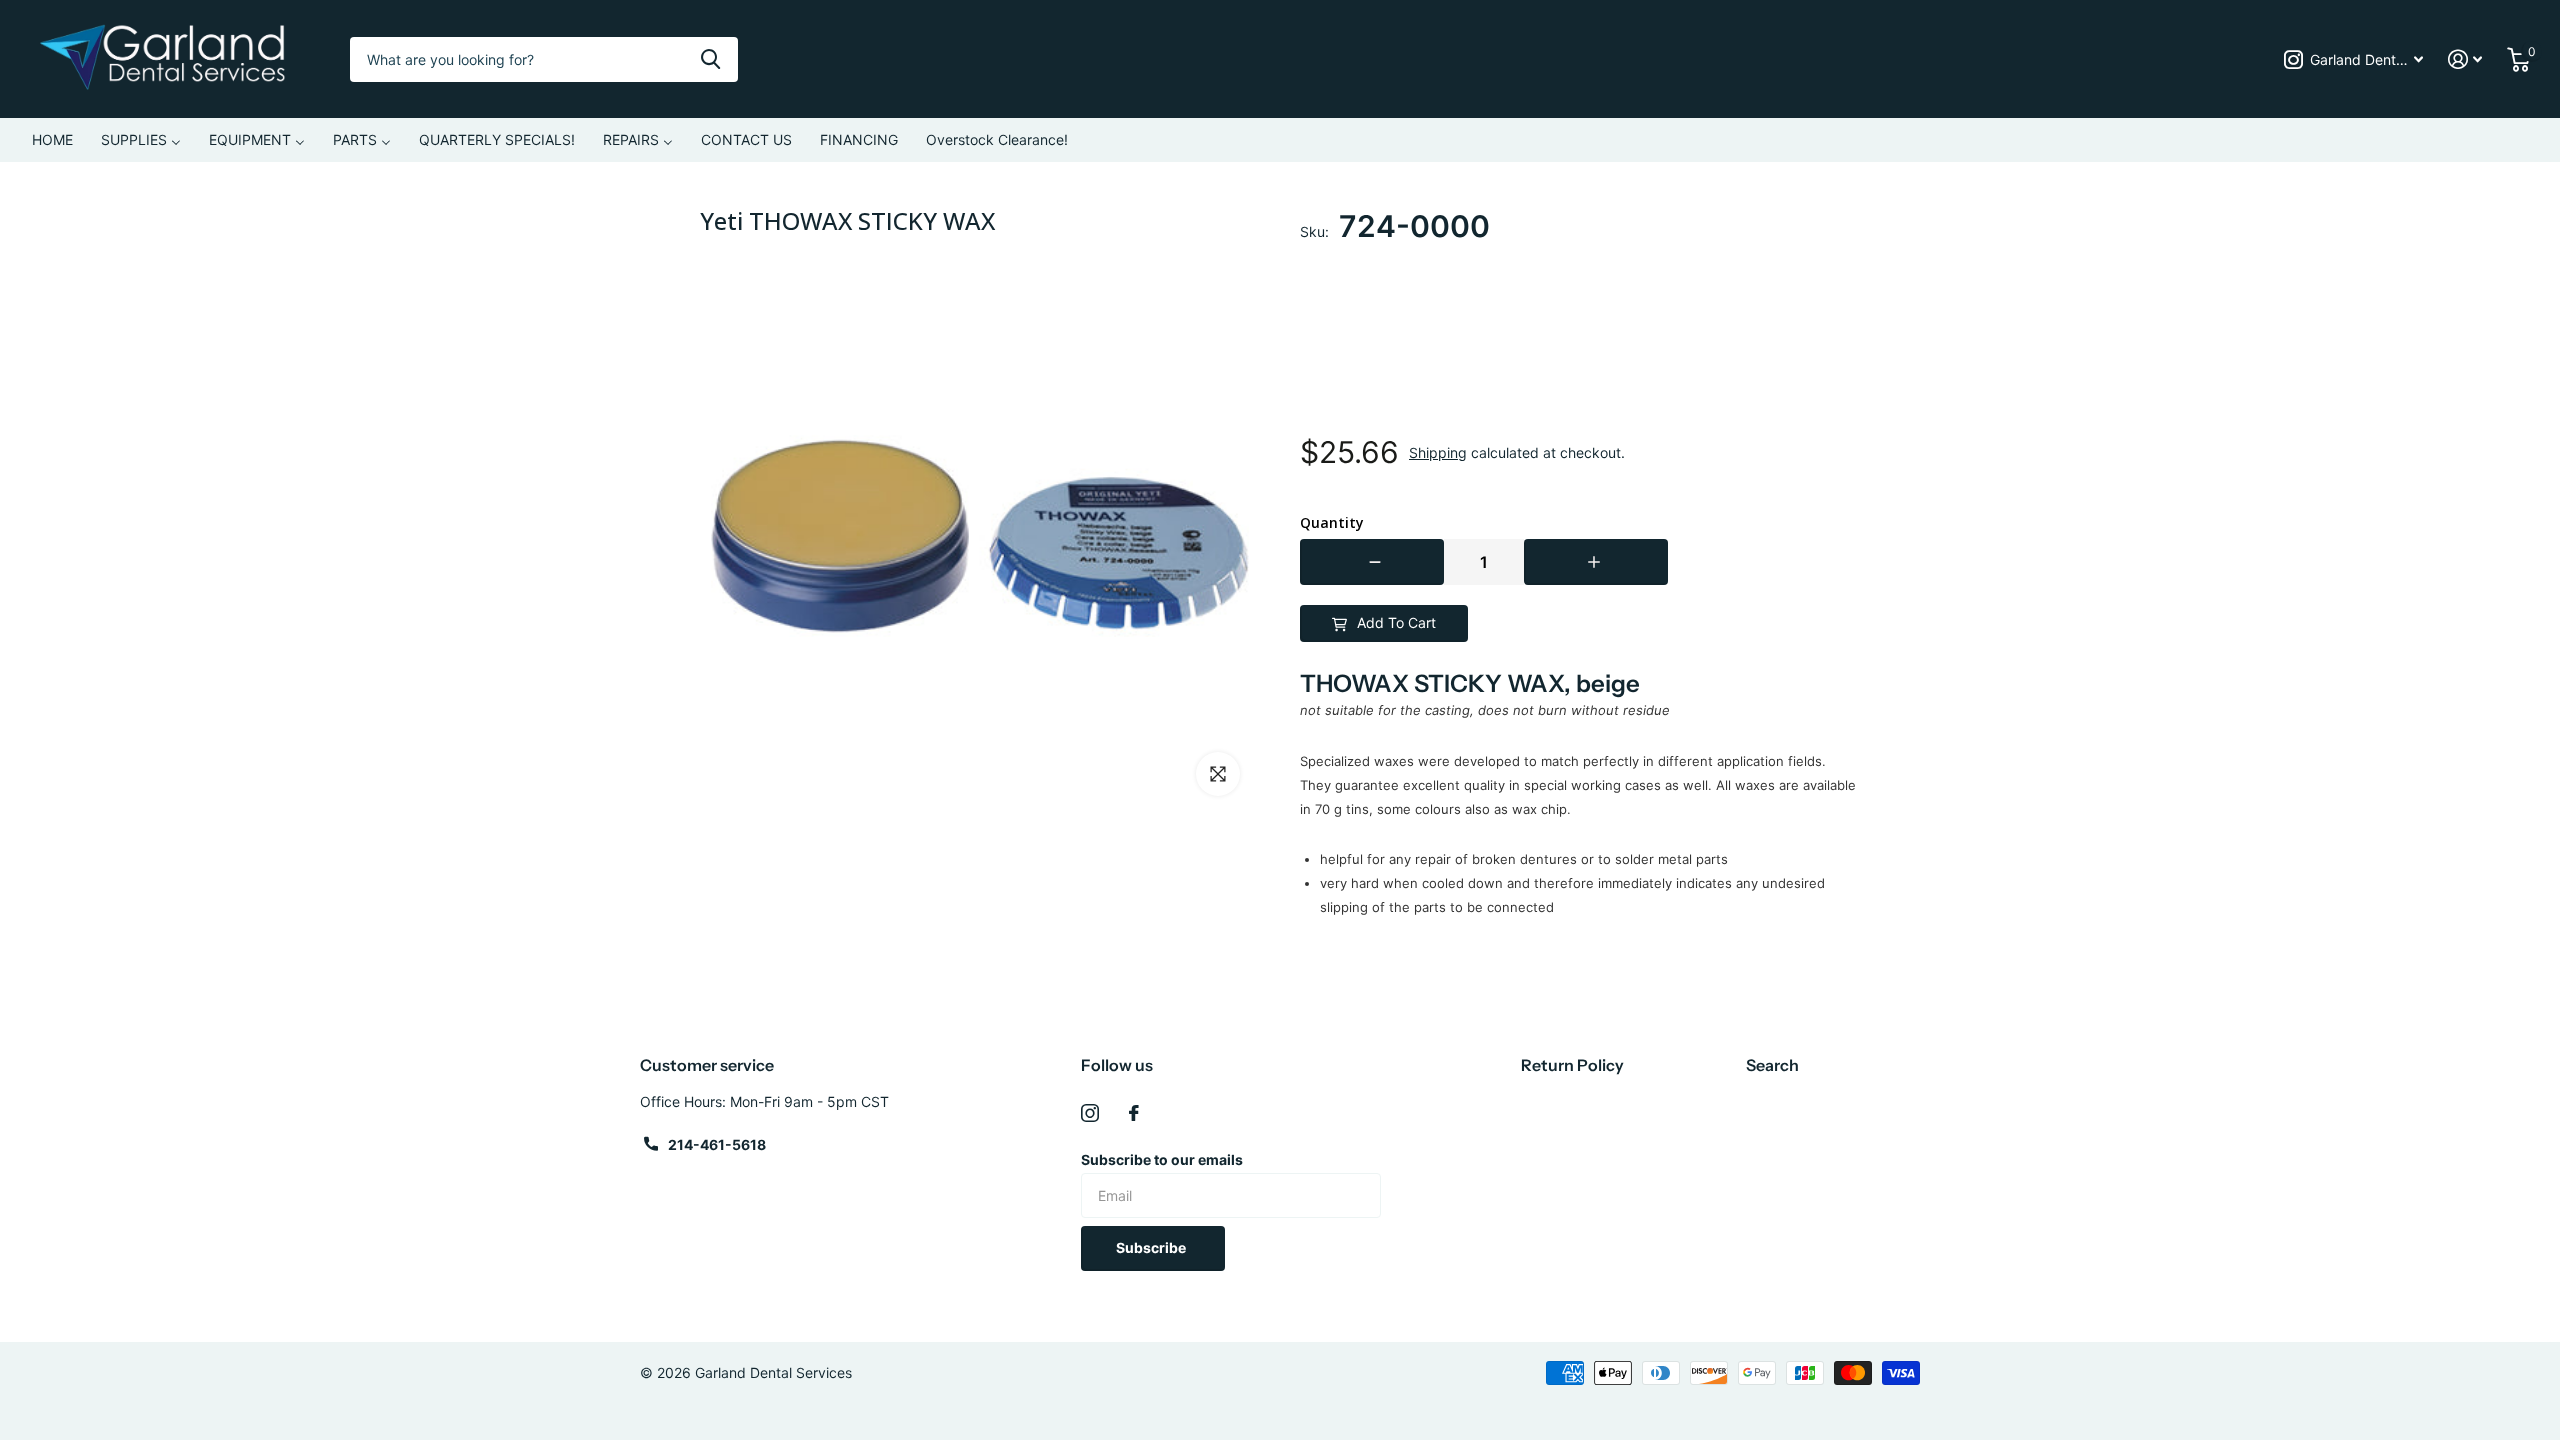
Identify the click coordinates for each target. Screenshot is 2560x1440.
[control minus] (1372, 562)
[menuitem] (52, 140)
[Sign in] (2465, 59)
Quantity (1332, 523)
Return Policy (1572, 1065)
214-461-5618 (717, 1144)
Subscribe (1152, 1247)
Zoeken (710, 59)
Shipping (1438, 452)
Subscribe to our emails (1162, 1159)
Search (1772, 1065)
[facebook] (1134, 1113)
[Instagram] (1090, 1113)
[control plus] (1596, 562)
